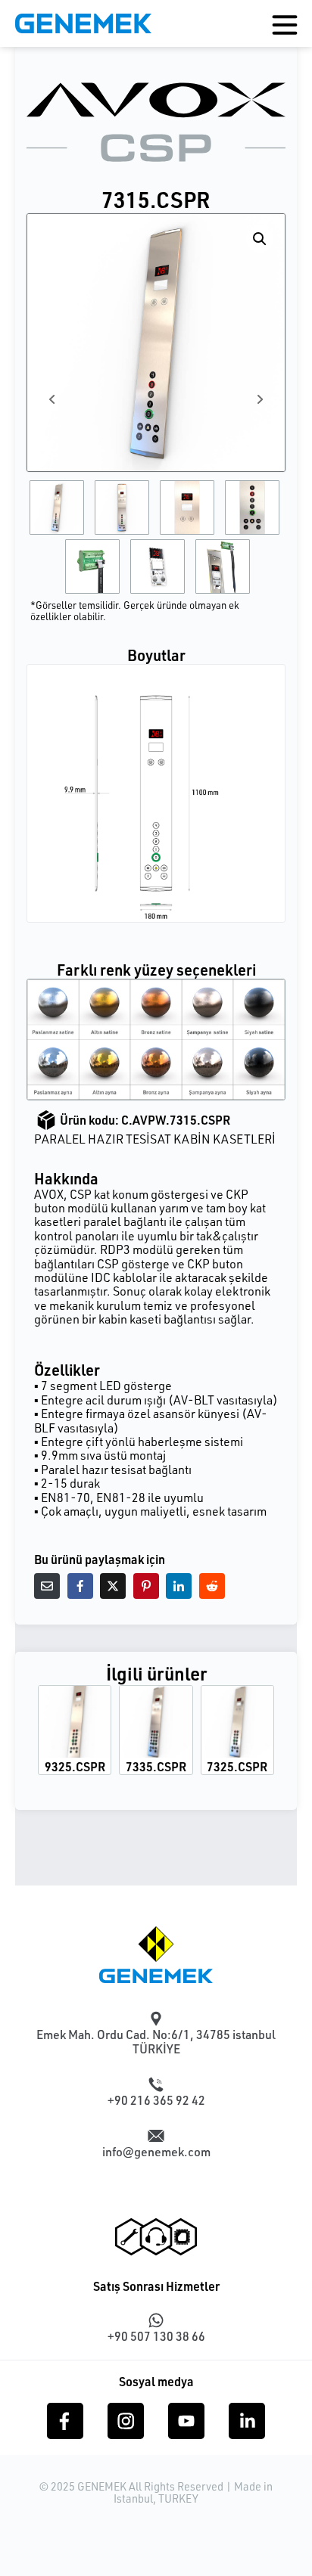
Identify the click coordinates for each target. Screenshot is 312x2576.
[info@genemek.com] (156, 2136)
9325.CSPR (75, 1766)
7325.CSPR (237, 1766)
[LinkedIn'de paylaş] (179, 1586)
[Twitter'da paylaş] (113, 1586)
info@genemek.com (156, 2152)
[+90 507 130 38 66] (156, 2320)
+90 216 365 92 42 (156, 2100)
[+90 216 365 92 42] (156, 2084)
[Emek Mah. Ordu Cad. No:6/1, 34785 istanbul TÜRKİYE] (156, 2019)
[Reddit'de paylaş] (212, 1586)
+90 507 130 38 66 (156, 2336)
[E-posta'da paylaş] (47, 1586)
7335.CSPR (156, 1766)
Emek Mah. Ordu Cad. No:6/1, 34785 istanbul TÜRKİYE (156, 2042)
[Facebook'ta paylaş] (80, 1586)
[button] (260, 239)
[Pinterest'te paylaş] (146, 1586)
